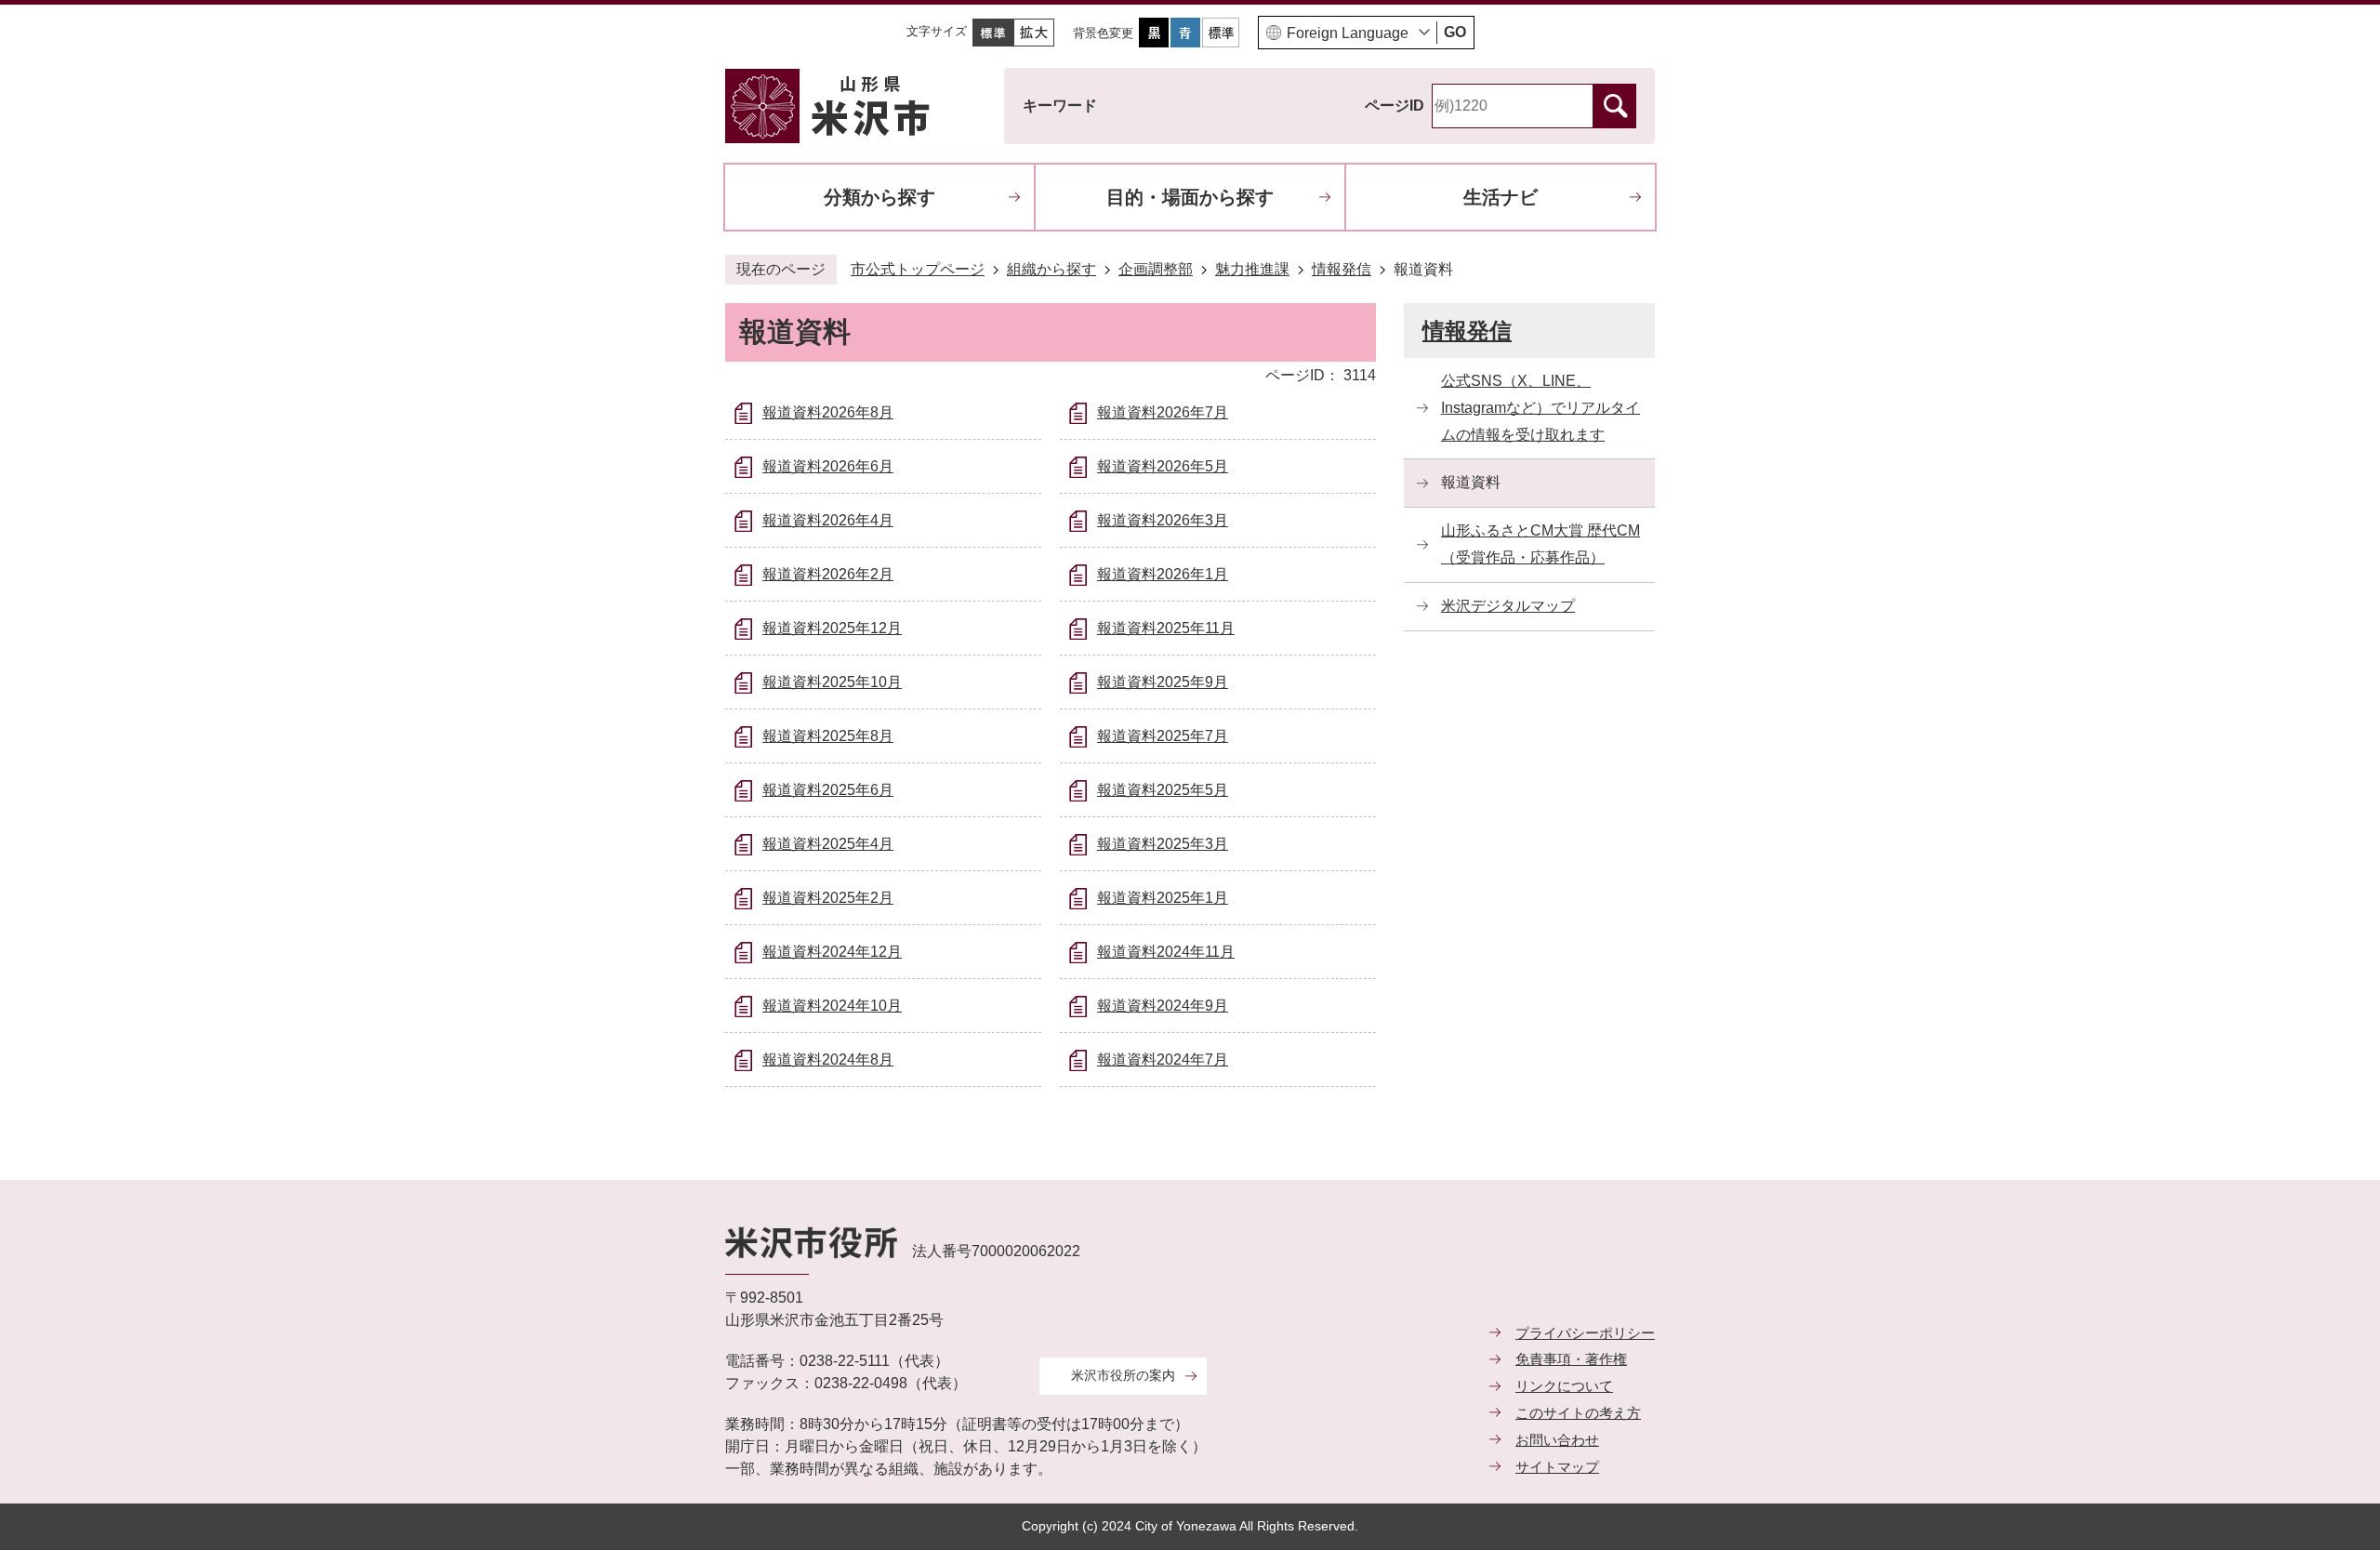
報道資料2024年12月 (832, 952)
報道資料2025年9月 (1163, 682)
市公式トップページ (918, 269)
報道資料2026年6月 (828, 466)
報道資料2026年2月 (828, 574)
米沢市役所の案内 (1123, 1375)
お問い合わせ (1557, 1440)
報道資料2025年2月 (828, 898)
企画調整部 (1156, 269)
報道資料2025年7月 (1163, 736)
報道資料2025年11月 (1166, 628)
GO (1455, 32)
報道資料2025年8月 (828, 736)
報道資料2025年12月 (832, 628)
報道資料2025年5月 (1163, 790)
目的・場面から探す (1190, 197)
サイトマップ (1557, 1467)
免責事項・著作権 (1571, 1359)
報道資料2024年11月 (1166, 952)
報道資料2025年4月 (828, 844)
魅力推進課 (1252, 269)
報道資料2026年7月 (1163, 412)
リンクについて (1564, 1386)
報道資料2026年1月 (1163, 574)
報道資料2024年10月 (832, 1006)
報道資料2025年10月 (832, 682)
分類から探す (879, 197)
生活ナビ (1501, 197)
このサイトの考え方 (1578, 1413)
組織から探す (1051, 269)
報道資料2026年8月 (828, 412)
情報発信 (1342, 269)
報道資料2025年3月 (1163, 844)
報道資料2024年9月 (1163, 1006)
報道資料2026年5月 (1163, 466)
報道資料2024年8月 (828, 1060)
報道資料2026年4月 (828, 520)
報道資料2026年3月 (1163, 520)
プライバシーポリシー (1585, 1333)
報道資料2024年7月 (1163, 1060)
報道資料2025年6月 (828, 790)
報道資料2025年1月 (1163, 898)
